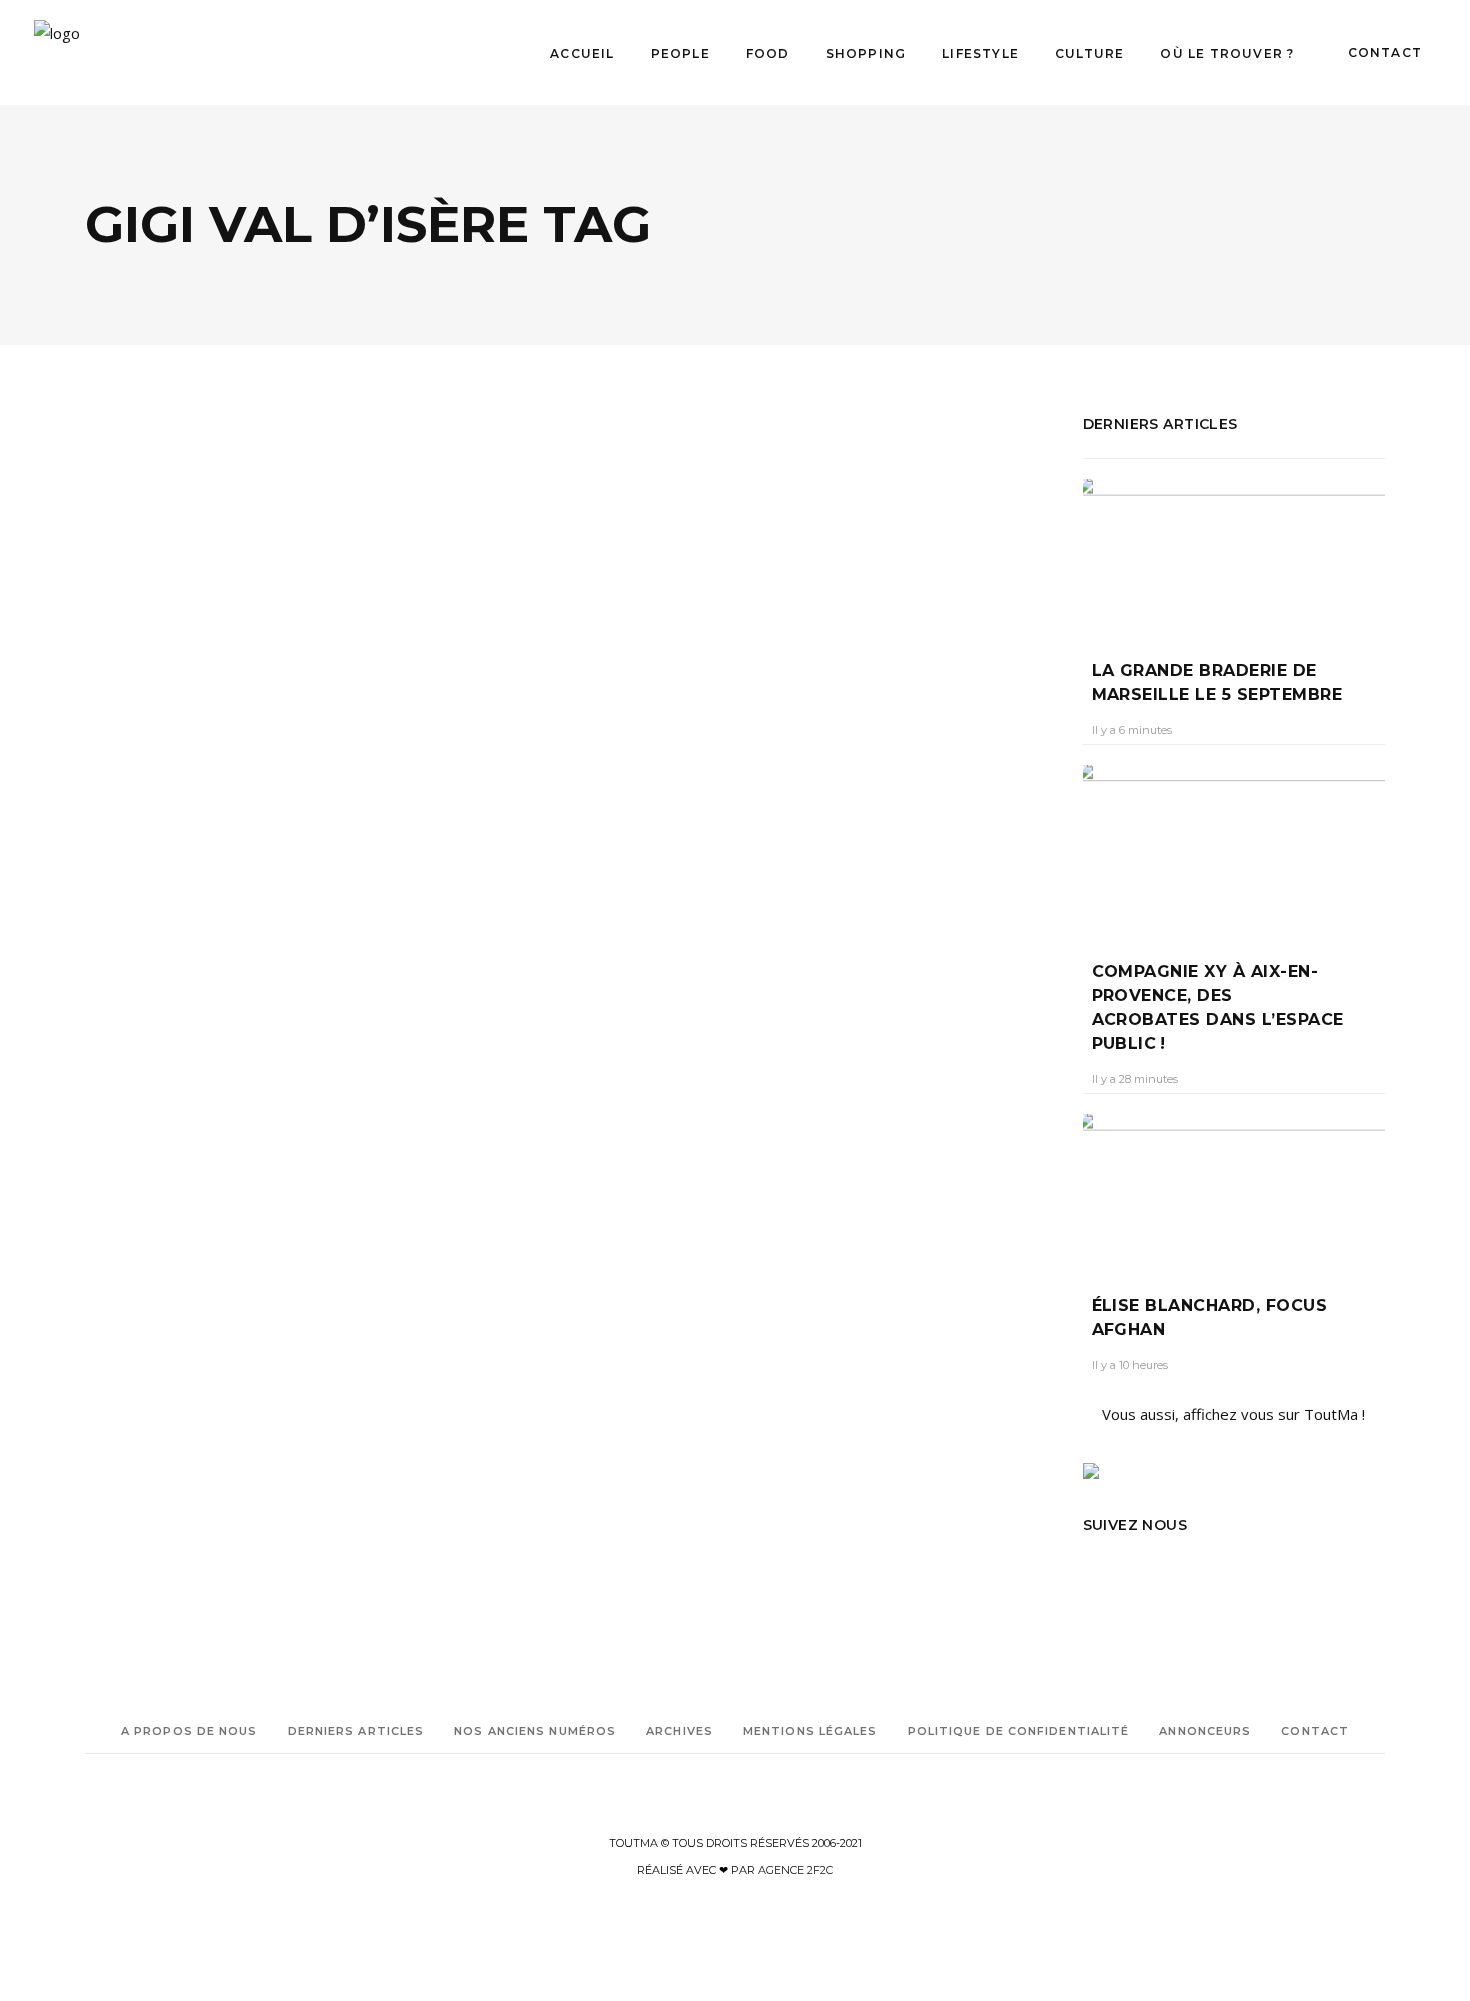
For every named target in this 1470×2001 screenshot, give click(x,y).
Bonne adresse (126, 1003)
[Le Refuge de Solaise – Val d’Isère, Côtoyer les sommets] (319, 571)
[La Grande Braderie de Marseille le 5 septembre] (1234, 554)
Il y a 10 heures (1130, 1365)
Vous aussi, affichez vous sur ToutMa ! (1233, 1414)
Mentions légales (810, 1731)
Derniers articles (356, 1731)
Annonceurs (1205, 1731)
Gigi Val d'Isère (225, 1031)
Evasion (136, 728)
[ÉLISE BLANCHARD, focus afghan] (1234, 1189)
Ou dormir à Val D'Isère (217, 1059)
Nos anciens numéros (535, 1731)
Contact (1315, 1731)
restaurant (221, 1087)
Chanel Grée (136, 846)
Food (192, 728)
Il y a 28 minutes (1135, 1079)
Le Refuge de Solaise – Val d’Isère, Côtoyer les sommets (293, 796)
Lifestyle (254, 728)
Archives (679, 1731)
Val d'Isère (212, 1115)
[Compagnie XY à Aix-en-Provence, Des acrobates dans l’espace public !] (1234, 848)
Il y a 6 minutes (1132, 730)
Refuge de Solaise (134, 1087)
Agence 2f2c (795, 1870)
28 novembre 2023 (246, 846)
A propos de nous (189, 1731)
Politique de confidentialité (1019, 1731)
